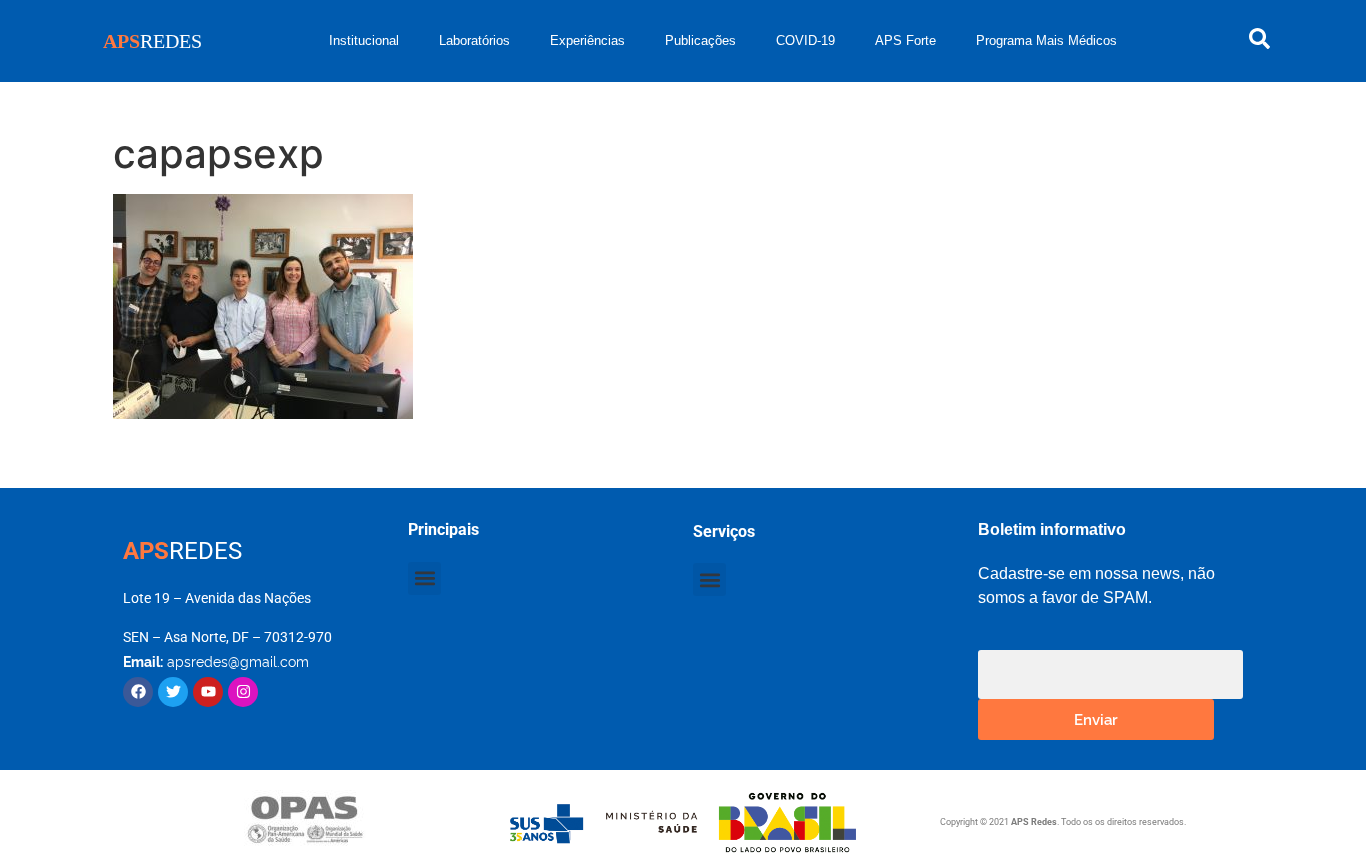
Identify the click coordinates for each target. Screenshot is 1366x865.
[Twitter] (173, 692)
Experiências (587, 40)
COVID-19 (805, 40)
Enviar (1096, 718)
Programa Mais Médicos (1046, 40)
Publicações (700, 40)
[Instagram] (243, 692)
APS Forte (905, 40)
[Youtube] (208, 692)
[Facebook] (138, 692)
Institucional (364, 40)
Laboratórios (474, 40)
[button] (424, 578)
